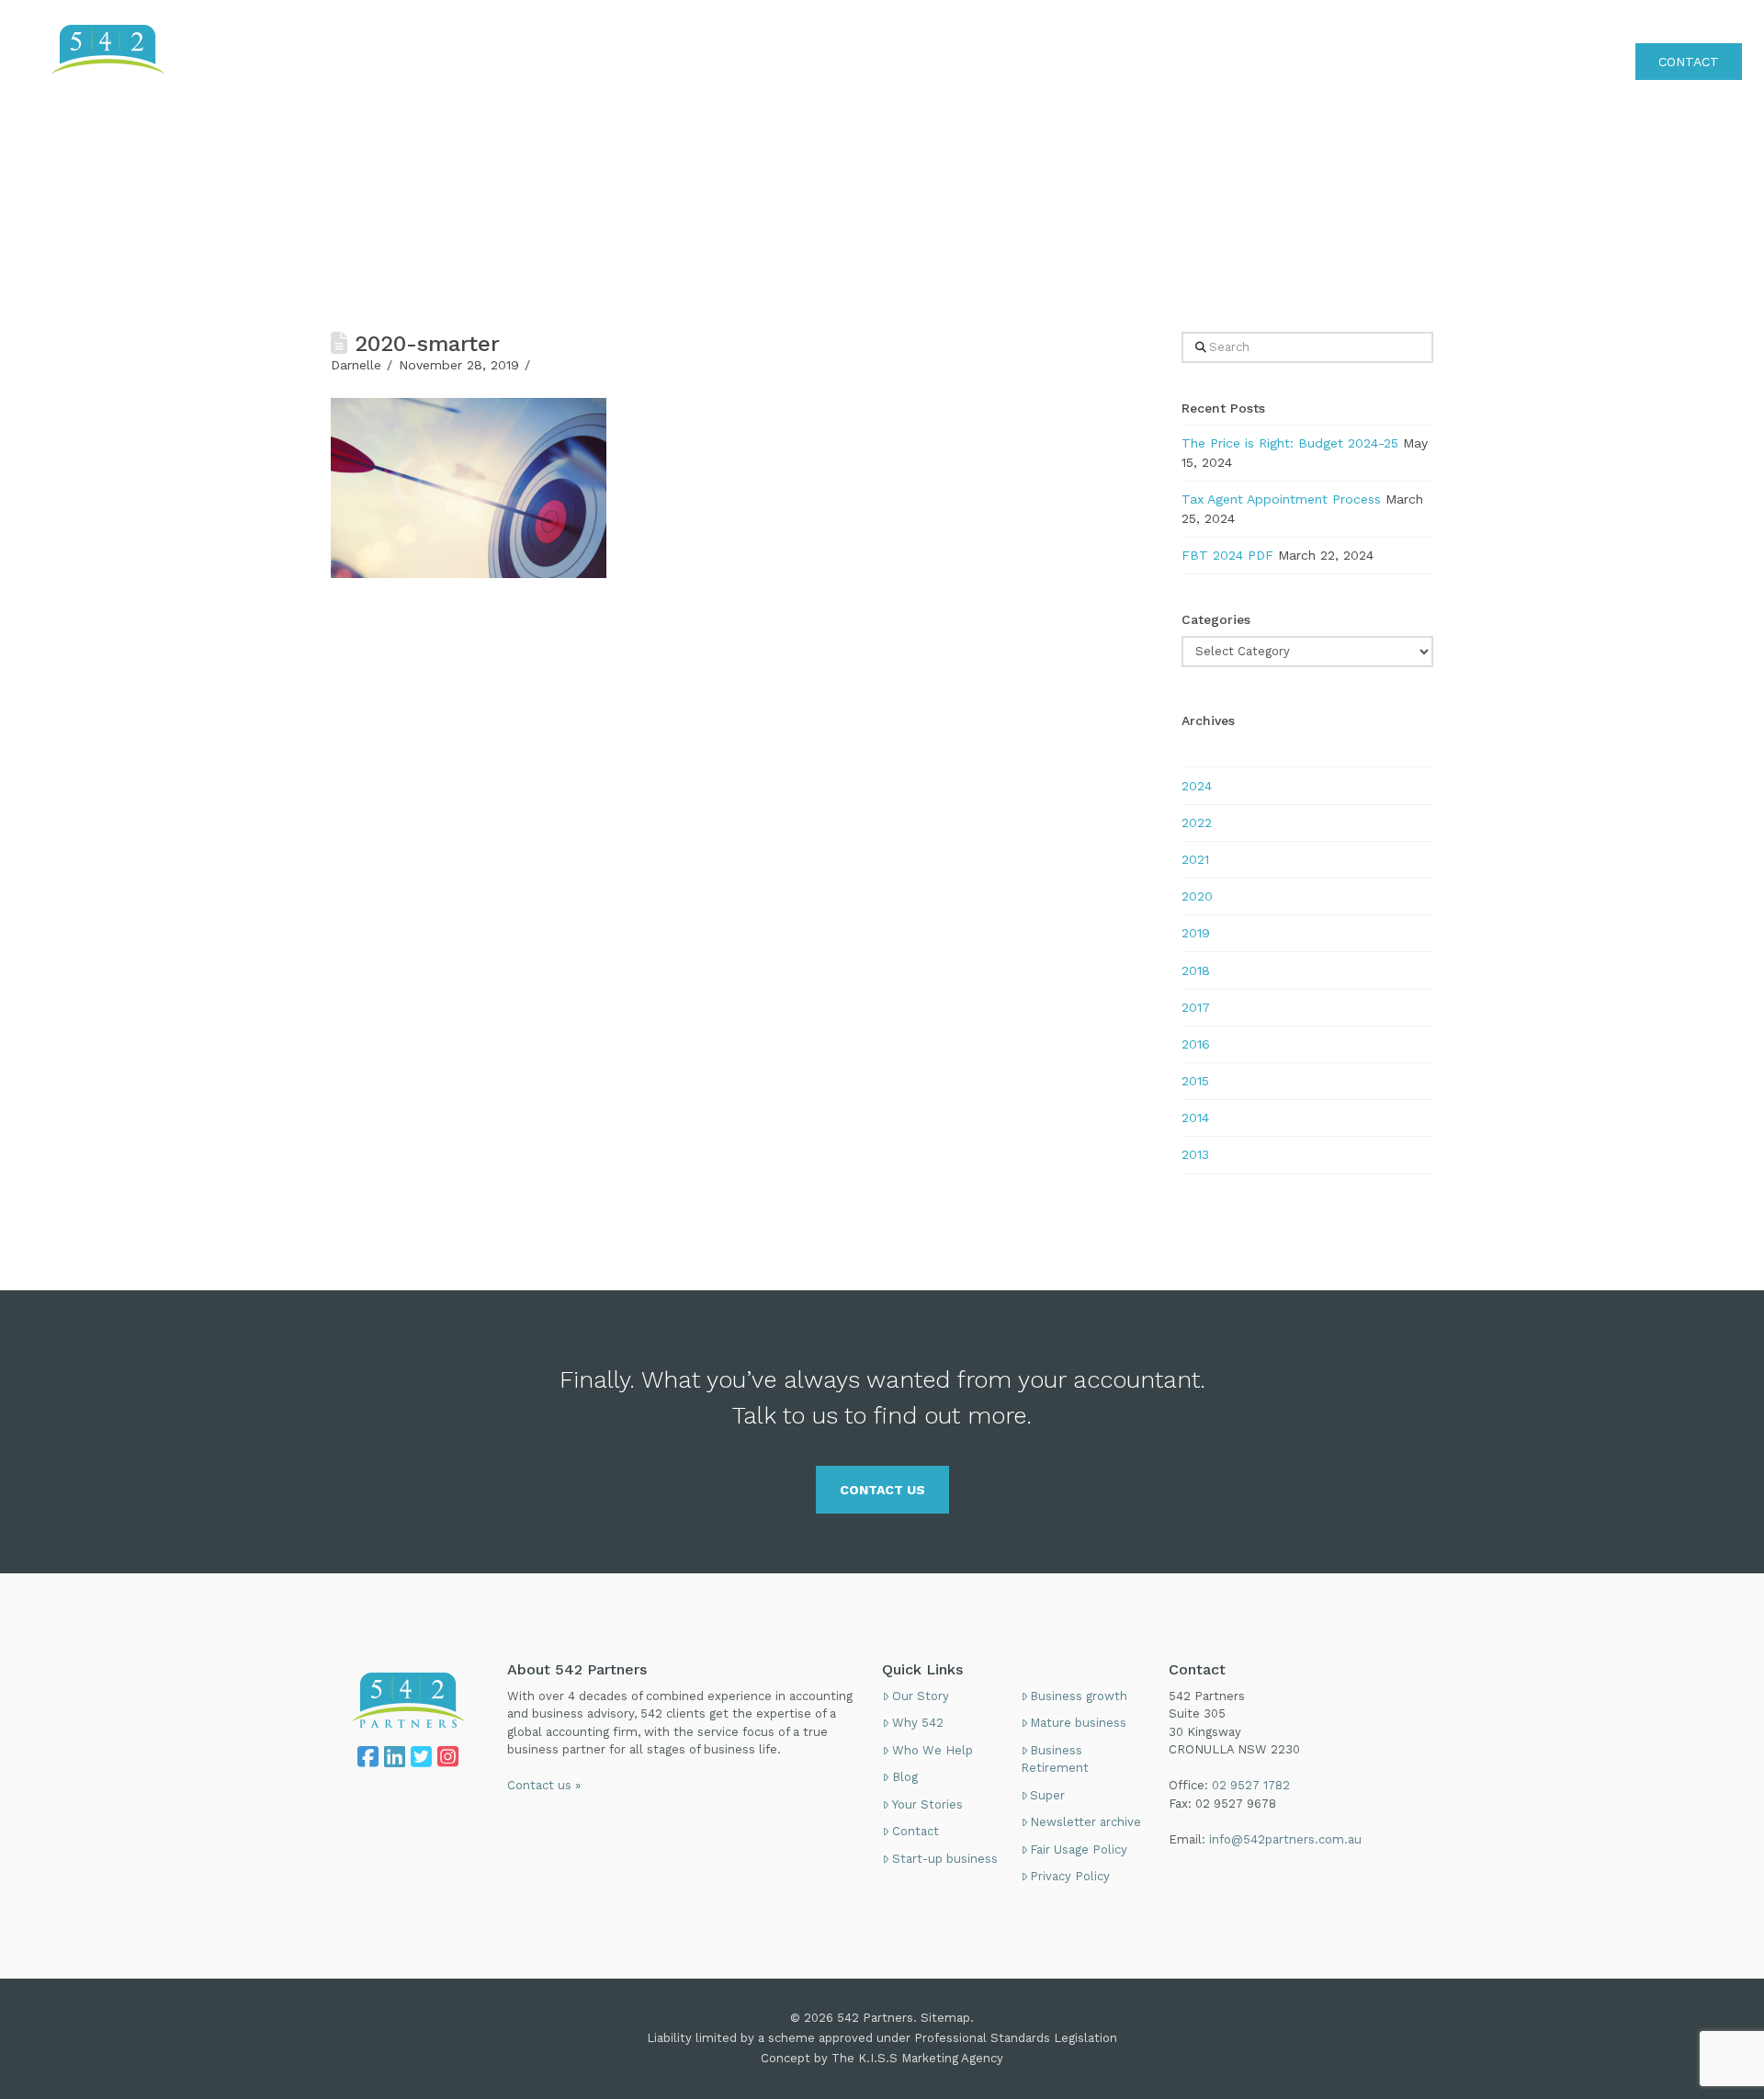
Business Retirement (1055, 1759)
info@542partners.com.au (1285, 1839)
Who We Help (933, 1750)
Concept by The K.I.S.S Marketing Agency (882, 2058)
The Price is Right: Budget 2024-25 (1290, 443)
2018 (1196, 970)
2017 (1196, 1007)
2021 (1195, 859)
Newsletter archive (1086, 1822)
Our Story (921, 1696)
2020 (1197, 896)
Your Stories (927, 1804)
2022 (1197, 823)
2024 (1197, 786)
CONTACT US (882, 1490)
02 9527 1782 (1700, 22)
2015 (1195, 1081)
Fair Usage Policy (1079, 1849)
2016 (1196, 1044)
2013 (1195, 1154)
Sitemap (945, 2018)
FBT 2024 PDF (1227, 555)
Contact (916, 1831)
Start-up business (945, 1859)
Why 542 (918, 1723)
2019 (1196, 933)
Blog (905, 1777)
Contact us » (544, 1785)
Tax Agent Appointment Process (1281, 499)
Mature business (1078, 1723)
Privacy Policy (1070, 1876)
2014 (1195, 1118)
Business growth (1079, 1696)
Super (1047, 1795)
